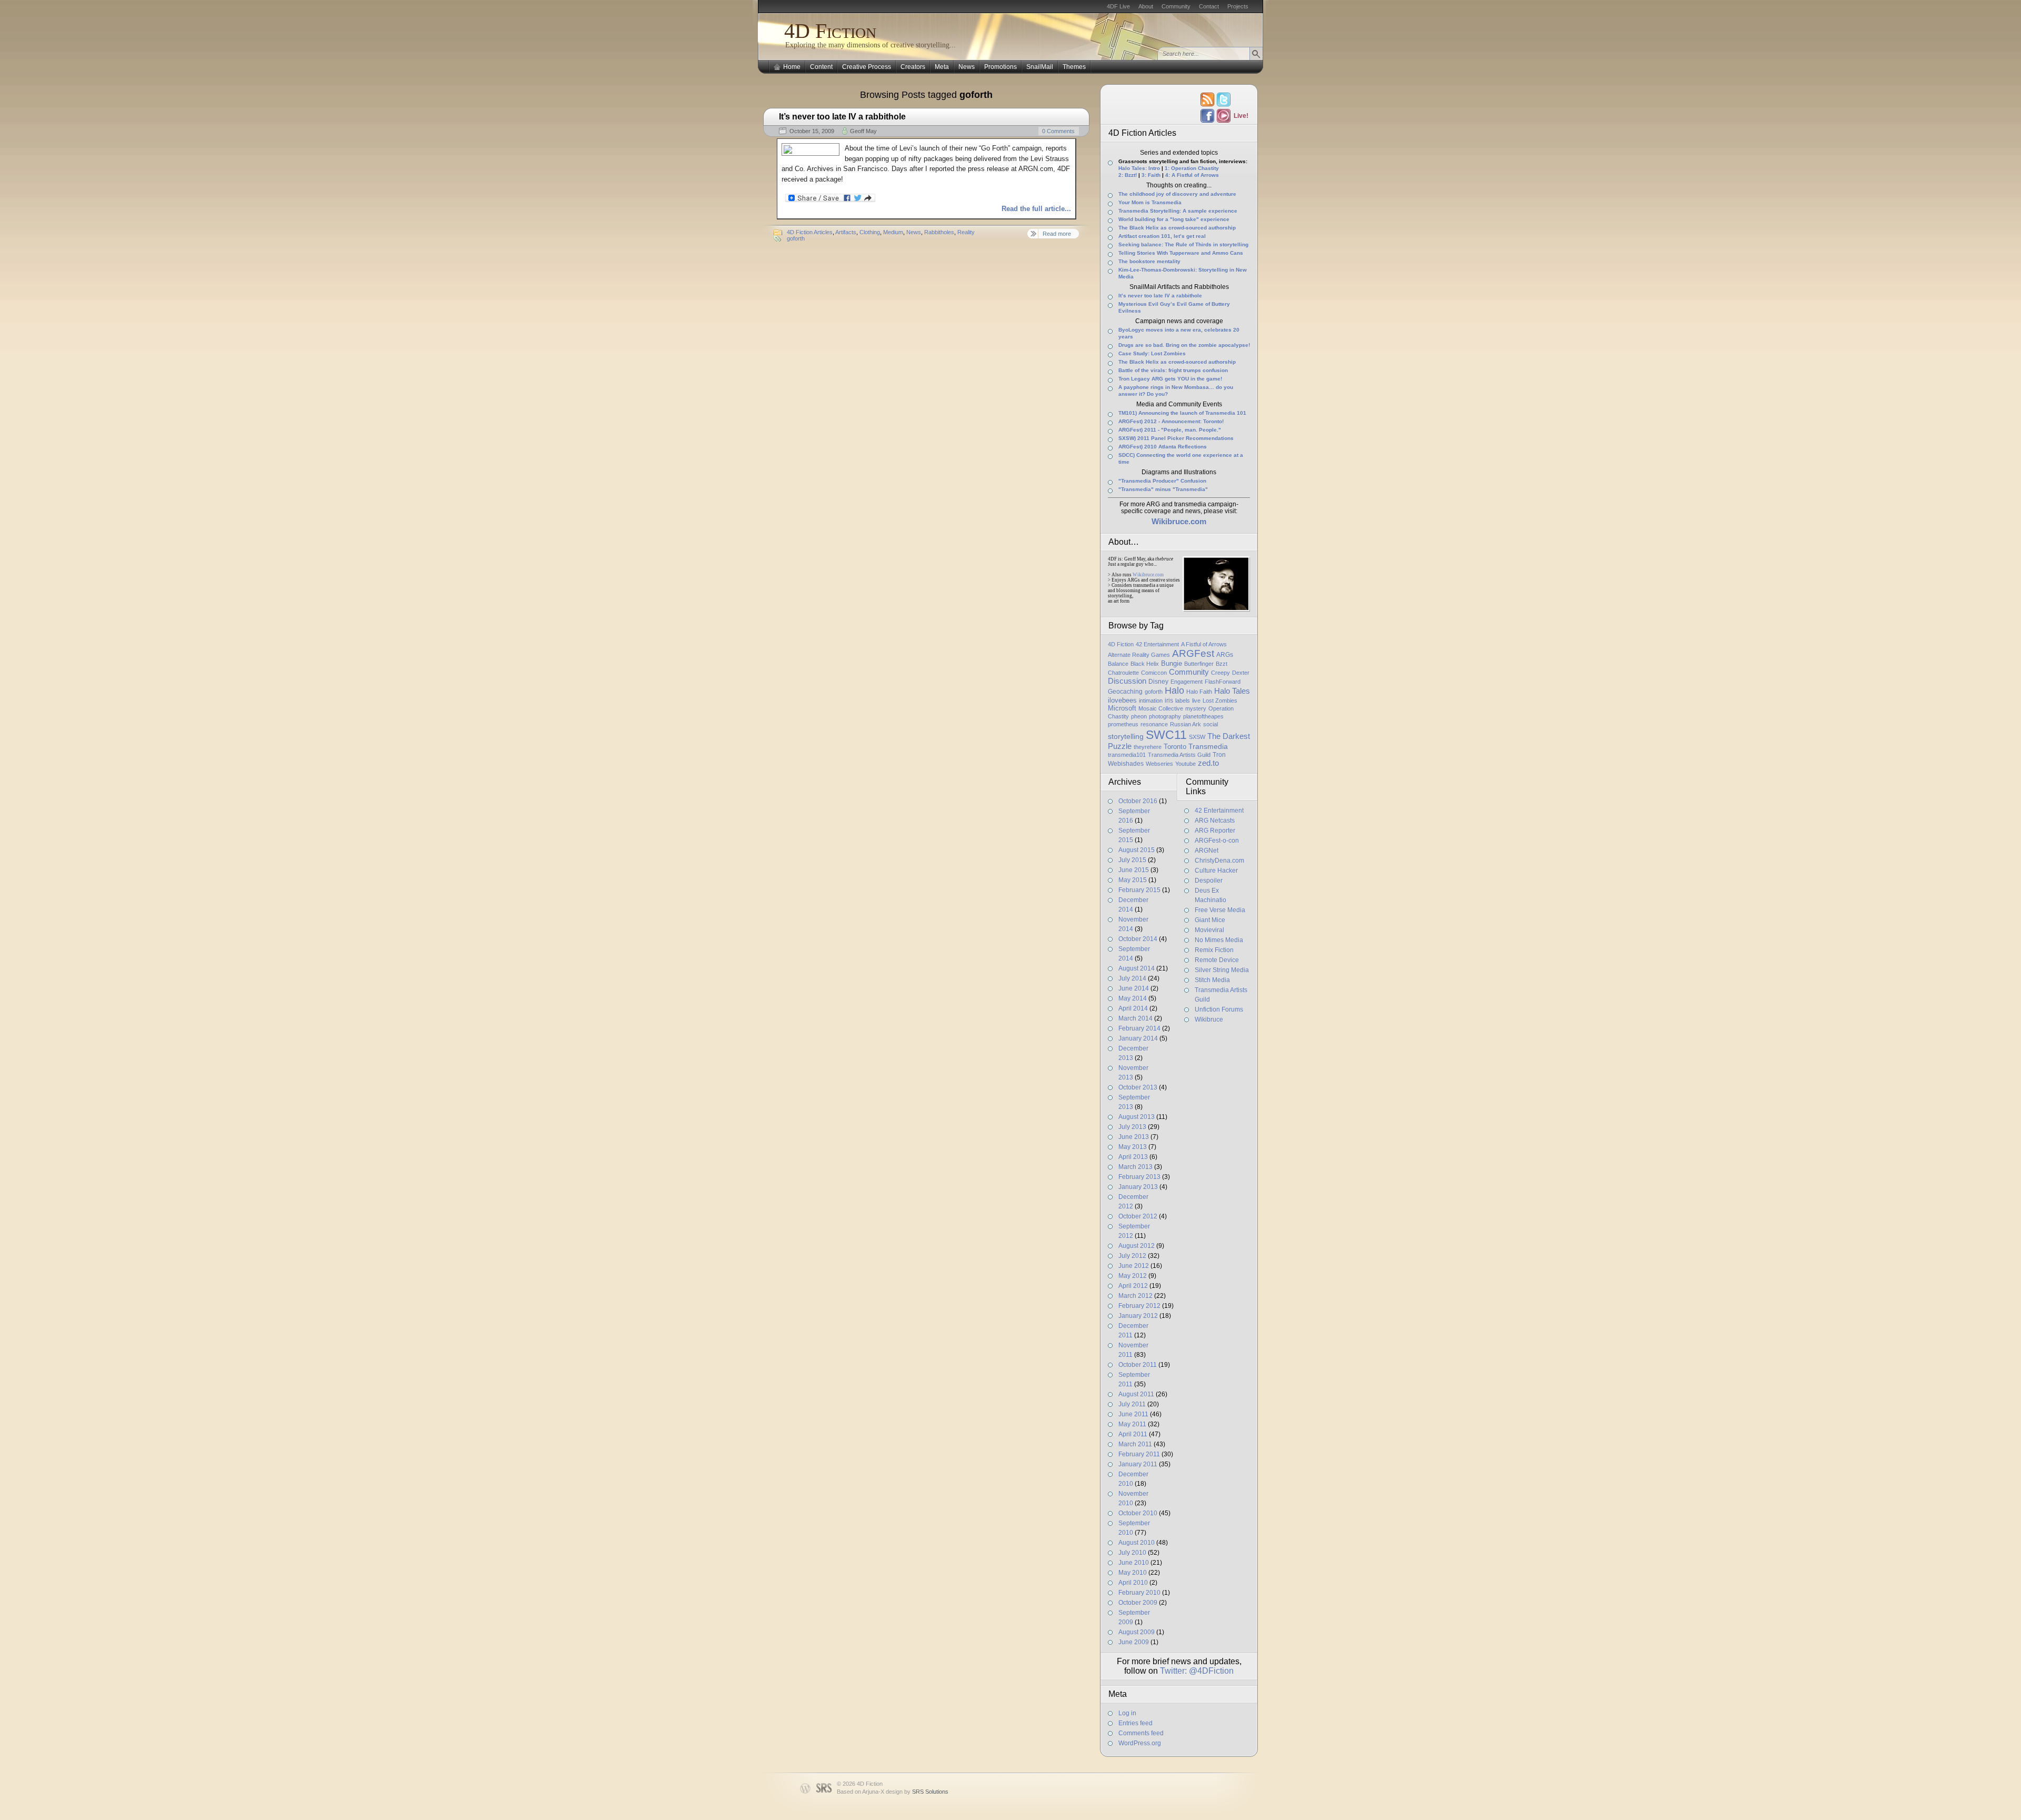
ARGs (1225, 655)
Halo (1174, 691)
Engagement (1187, 682)
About (1146, 6)
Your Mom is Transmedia (1150, 202)
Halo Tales (1232, 691)
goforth (796, 238)
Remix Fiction (1214, 950)
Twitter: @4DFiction (1197, 1671)
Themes (1074, 67)
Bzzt (1222, 664)
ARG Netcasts (1215, 821)
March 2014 (1135, 1018)
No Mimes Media (1219, 940)
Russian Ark (1185, 724)
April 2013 (1133, 1157)
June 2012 (1134, 1266)
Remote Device (1217, 960)
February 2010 (1139, 1593)
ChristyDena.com (1219, 861)
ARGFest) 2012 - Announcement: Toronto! (1171, 421)
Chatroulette (1123, 673)
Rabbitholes (939, 232)
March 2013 (1135, 1167)
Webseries (1159, 764)
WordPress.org (1140, 1743)
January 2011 (1138, 1464)
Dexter (1241, 673)
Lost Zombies (1220, 701)
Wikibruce (1209, 1019)
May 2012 (1133, 1276)
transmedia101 (1127, 755)
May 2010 (1133, 1573)
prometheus (1123, 724)
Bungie (1172, 663)
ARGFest (1193, 653)
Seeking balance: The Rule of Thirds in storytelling (1183, 244)
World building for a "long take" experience (1174, 219)
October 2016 (1138, 801)
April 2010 (1133, 1583)
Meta (942, 67)
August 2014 (1137, 968)
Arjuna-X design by (905, 1792)
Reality (966, 232)
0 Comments (1058, 131)
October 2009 (1138, 1603)
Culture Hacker (1216, 871)
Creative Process (867, 67)
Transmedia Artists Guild (1179, 755)
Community (1176, 6)
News (967, 67)
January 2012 (1138, 1316)
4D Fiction (830, 31)
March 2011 (1135, 1444)
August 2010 (1137, 1543)
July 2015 (1132, 860)
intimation (1151, 701)
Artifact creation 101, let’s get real (1162, 236)
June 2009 (1134, 1642)
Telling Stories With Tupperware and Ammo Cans (1181, 253)
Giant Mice (1210, 920)
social (1210, 724)
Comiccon (1154, 673)
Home (792, 67)
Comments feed (1141, 1733)
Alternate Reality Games (1139, 655)
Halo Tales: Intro (1139, 168)
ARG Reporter (1215, 831)
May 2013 (1133, 1147)
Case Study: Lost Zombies (1152, 353)
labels (1183, 701)
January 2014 (1138, 1038)
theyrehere (1148, 747)
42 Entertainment (1157, 644)
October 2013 (1138, 1087)
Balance (1118, 664)
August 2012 (1137, 1246)
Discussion (1127, 681)
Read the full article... (1036, 209)
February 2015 (1139, 890)
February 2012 (1139, 1306)
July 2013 (1132, 1127)
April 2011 (1133, 1434)
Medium (893, 232)
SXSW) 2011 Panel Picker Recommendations (1176, 438)
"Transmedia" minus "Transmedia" (1163, 489)
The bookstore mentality (1149, 261)
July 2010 (1132, 1553)
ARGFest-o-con (1217, 841)
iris (1169, 701)
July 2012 (1132, 1256)
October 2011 (1138, 1365)
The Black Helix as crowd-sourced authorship (1177, 228)
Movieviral (1209, 930)
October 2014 (1138, 939)
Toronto (1175, 747)
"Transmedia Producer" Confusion (1162, 481)
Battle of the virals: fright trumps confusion (1173, 370)
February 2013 (1139, 1177)
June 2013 (1134, 1137)
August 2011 (1136, 1394)
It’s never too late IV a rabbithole (1160, 296)
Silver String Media (1222, 970)
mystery (1196, 708)
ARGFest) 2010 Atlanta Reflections (1163, 447)
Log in (1127, 1713)
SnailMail (1040, 67)
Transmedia (1208, 746)
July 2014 (1132, 978)
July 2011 (1132, 1404)
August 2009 (1137, 1632)
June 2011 (1133, 1414)
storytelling (1126, 736)
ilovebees (1122, 700)
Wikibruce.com (1148, 575)
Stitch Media (1212, 980)
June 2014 (1134, 988)
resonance (1154, 724)
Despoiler (1209, 881)
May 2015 (1133, 880)
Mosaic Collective (1161, 708)
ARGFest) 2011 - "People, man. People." (1170, 430)
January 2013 (1138, 1187)
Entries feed (1135, 1723)
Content (821, 67)
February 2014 (1139, 1028)
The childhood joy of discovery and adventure (1177, 194)
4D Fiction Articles (810, 232)
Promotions (1001, 67)
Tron (1219, 755)
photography (1165, 716)
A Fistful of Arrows (1204, 644)
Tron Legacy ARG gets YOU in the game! (1170, 379)
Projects (1238, 6)
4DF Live (1118, 6)
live (1196, 701)
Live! (1240, 116)
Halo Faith (1199, 692)
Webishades (1126, 764)
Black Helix (1145, 664)
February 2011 (1139, 1454)
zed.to (1208, 763)
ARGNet (1207, 851)
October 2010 (1138, 1513)
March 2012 (1135, 1296)
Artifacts (846, 232)
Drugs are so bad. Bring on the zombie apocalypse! (1184, 345)
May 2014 (1133, 998)
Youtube (1185, 764)
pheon (1139, 716)
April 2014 (1133, 1008)
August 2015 (1137, 850)
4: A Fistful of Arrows (1192, 175)
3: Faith (1151, 175)
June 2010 (1134, 1563)
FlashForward (1223, 682)
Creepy (1220, 673)
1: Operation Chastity (1192, 168)
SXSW (1197, 737)
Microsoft (1122, 708)
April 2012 (1133, 1286)
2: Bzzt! (1128, 175)
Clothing (870, 232)
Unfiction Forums (1219, 1009)
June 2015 (1134, 870)
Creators (913, 67)
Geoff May (863, 131)
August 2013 (1137, 1117)
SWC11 (1166, 735)
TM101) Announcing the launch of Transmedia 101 (1182, 413)
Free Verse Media (1220, 910)
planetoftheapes (1203, 716)
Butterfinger (1199, 664)
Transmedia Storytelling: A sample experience (1178, 211)
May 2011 (1132, 1424)
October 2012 (1138, 1216)
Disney (1158, 682)
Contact (1209, 6)
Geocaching (1125, 692)
